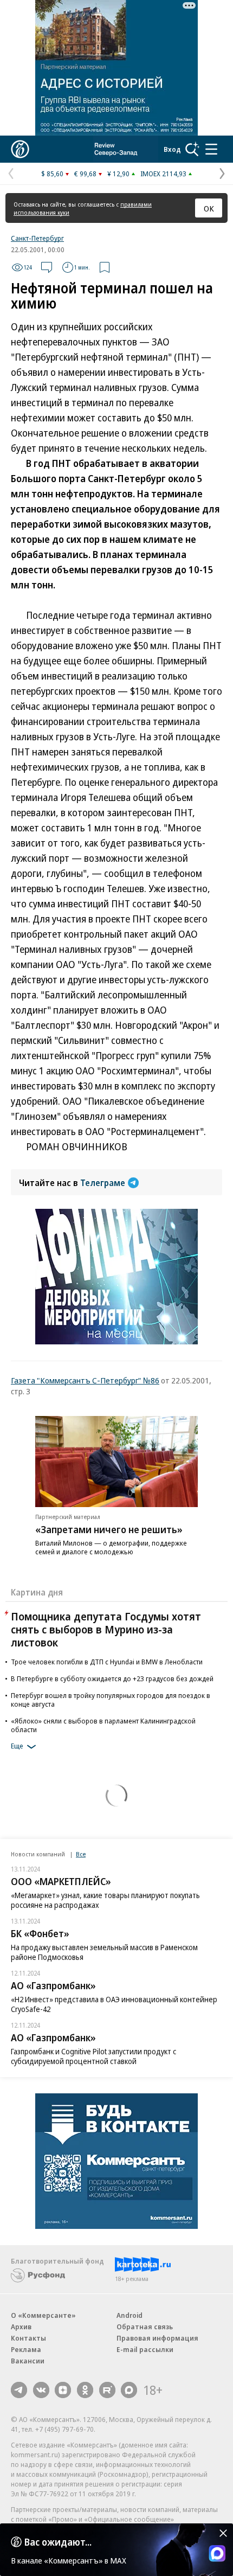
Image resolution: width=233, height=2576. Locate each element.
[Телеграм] (19, 2390)
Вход (172, 149)
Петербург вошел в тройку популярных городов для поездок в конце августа (111, 1700)
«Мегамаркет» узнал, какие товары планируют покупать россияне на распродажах (105, 1900)
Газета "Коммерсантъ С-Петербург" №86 (85, 1380)
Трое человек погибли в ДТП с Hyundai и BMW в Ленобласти (107, 1662)
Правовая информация (157, 2338)
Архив (21, 2327)
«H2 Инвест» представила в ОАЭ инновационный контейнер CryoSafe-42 (114, 2004)
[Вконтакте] (41, 2390)
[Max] (129, 2390)
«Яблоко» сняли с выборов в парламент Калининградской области (103, 1725)
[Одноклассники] (85, 2390)
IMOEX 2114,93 (163, 174)
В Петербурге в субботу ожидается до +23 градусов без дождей (112, 1678)
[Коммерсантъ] (20, 149)
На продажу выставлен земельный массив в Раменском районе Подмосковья (104, 1952)
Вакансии (28, 2361)
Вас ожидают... (58, 2542)
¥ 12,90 (118, 174)
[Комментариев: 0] (47, 267)
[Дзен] (63, 2390)
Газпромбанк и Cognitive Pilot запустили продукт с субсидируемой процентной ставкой (93, 2056)
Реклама (26, 2349)
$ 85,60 (52, 174)
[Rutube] (107, 2390)
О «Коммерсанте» (43, 2315)
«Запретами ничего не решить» (109, 1529)
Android (130, 2315)
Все (81, 1854)
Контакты (28, 2338)
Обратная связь (145, 2327)
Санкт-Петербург (37, 238)
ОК (209, 208)
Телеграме (103, 1183)
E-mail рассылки (145, 2349)
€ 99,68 (85, 174)
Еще (17, 1746)
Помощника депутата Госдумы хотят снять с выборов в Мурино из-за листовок (106, 1629)
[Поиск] (192, 149)
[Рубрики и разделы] (211, 149)
